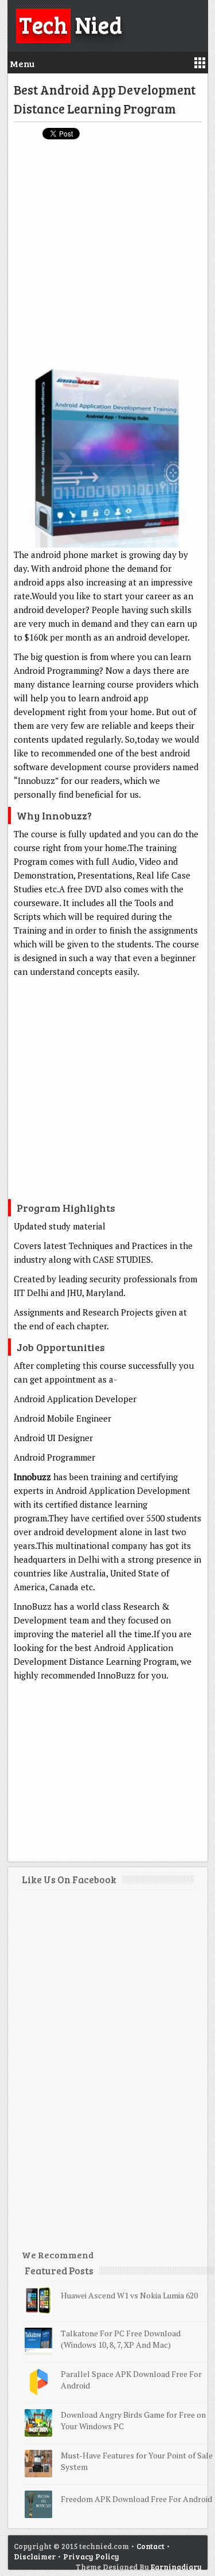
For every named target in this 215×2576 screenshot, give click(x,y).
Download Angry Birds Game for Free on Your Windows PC (133, 2420)
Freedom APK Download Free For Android (136, 2499)
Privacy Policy (91, 2557)
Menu (22, 63)
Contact (150, 2546)
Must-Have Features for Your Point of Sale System (137, 2461)
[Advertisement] (107, 258)
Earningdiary (176, 2567)
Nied (71, 24)
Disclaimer (35, 2557)
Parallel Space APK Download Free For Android (131, 2380)
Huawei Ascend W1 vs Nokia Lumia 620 (129, 2295)
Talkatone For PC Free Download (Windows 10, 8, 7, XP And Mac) (121, 2339)
